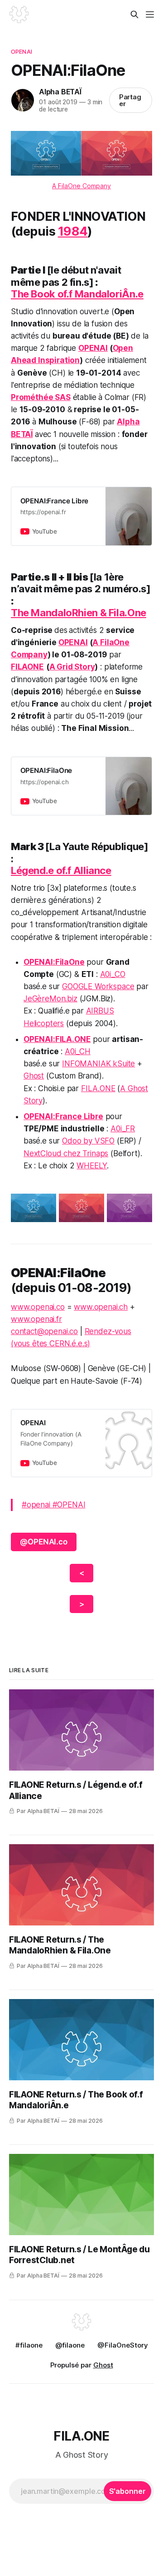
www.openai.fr (36, 1319)
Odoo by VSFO (88, 1141)
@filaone (70, 2345)
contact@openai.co (44, 1331)
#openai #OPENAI (53, 1505)
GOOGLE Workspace (98, 986)
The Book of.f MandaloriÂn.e (77, 294)
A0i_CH (78, 1051)
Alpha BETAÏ (60, 92)
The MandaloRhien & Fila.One (79, 613)
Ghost (34, 1076)
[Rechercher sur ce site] (134, 14)
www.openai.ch (101, 1307)
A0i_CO (113, 974)
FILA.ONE (98, 1088)
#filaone (29, 2345)
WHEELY (92, 1166)
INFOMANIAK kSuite (98, 1064)
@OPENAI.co (43, 1542)
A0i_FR (123, 1129)
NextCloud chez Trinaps (66, 1153)
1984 (73, 231)
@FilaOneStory (123, 2345)
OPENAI (22, 51)
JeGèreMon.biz (50, 999)
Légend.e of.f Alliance (61, 870)
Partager (130, 100)
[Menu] (150, 14)
